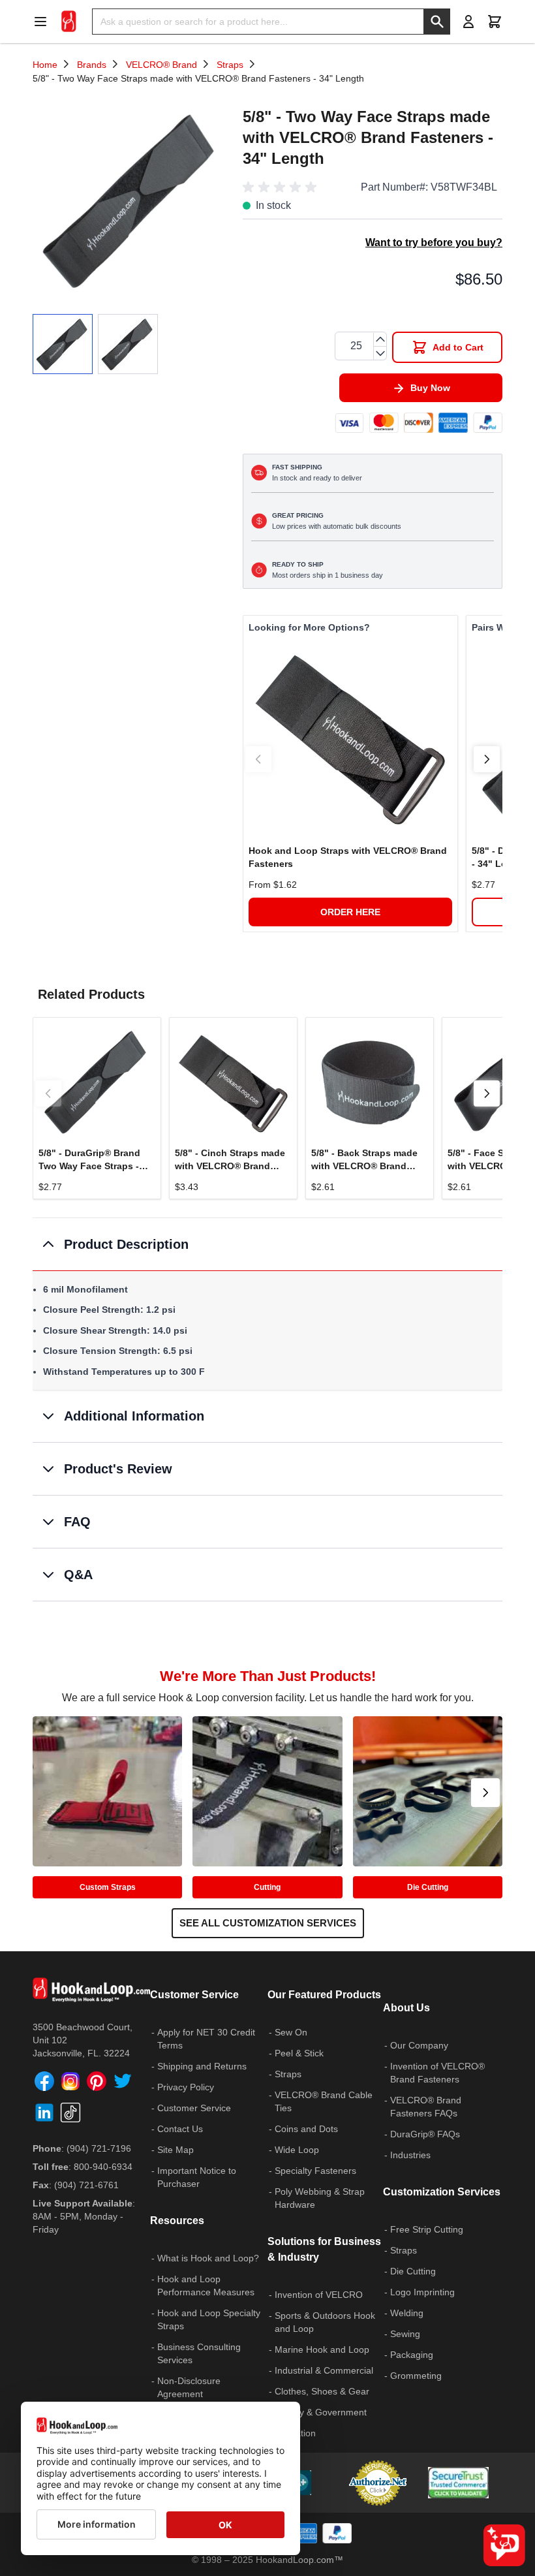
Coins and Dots (306, 2129)
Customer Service (194, 2108)
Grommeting (416, 2376)
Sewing (405, 2334)
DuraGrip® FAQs (425, 2134)
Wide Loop (297, 2150)
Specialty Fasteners (315, 2171)
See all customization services (268, 1923)
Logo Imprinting (422, 2292)
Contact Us (180, 2129)
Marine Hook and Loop (322, 2349)
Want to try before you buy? (434, 243)
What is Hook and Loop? (208, 2258)
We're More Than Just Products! (268, 1676)
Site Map (176, 2150)
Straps (230, 65)
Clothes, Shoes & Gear (322, 2391)
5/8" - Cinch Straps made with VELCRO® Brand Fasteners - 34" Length (230, 1160)
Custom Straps (108, 1887)
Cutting (267, 1887)
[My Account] (468, 22)
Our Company (419, 2045)
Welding (407, 2313)
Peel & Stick (299, 2053)
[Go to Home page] (69, 22)
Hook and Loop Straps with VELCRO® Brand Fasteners (348, 857)
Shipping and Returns (202, 2066)
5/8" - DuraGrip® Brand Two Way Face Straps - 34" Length (89, 1160)
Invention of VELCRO (319, 2295)
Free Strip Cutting (427, 2229)
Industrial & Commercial (324, 2370)
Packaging (412, 2355)
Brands (92, 65)
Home (45, 65)
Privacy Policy (186, 2087)
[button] (282, 187)
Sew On (291, 2032)
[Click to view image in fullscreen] (131, 200)
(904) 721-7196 (99, 2148)
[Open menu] (44, 22)
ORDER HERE (350, 912)
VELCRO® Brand (161, 65)
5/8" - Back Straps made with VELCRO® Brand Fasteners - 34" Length (364, 1160)
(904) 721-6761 (86, 2185)
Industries (410, 2155)
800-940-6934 (103, 2167)
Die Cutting (428, 1887)
